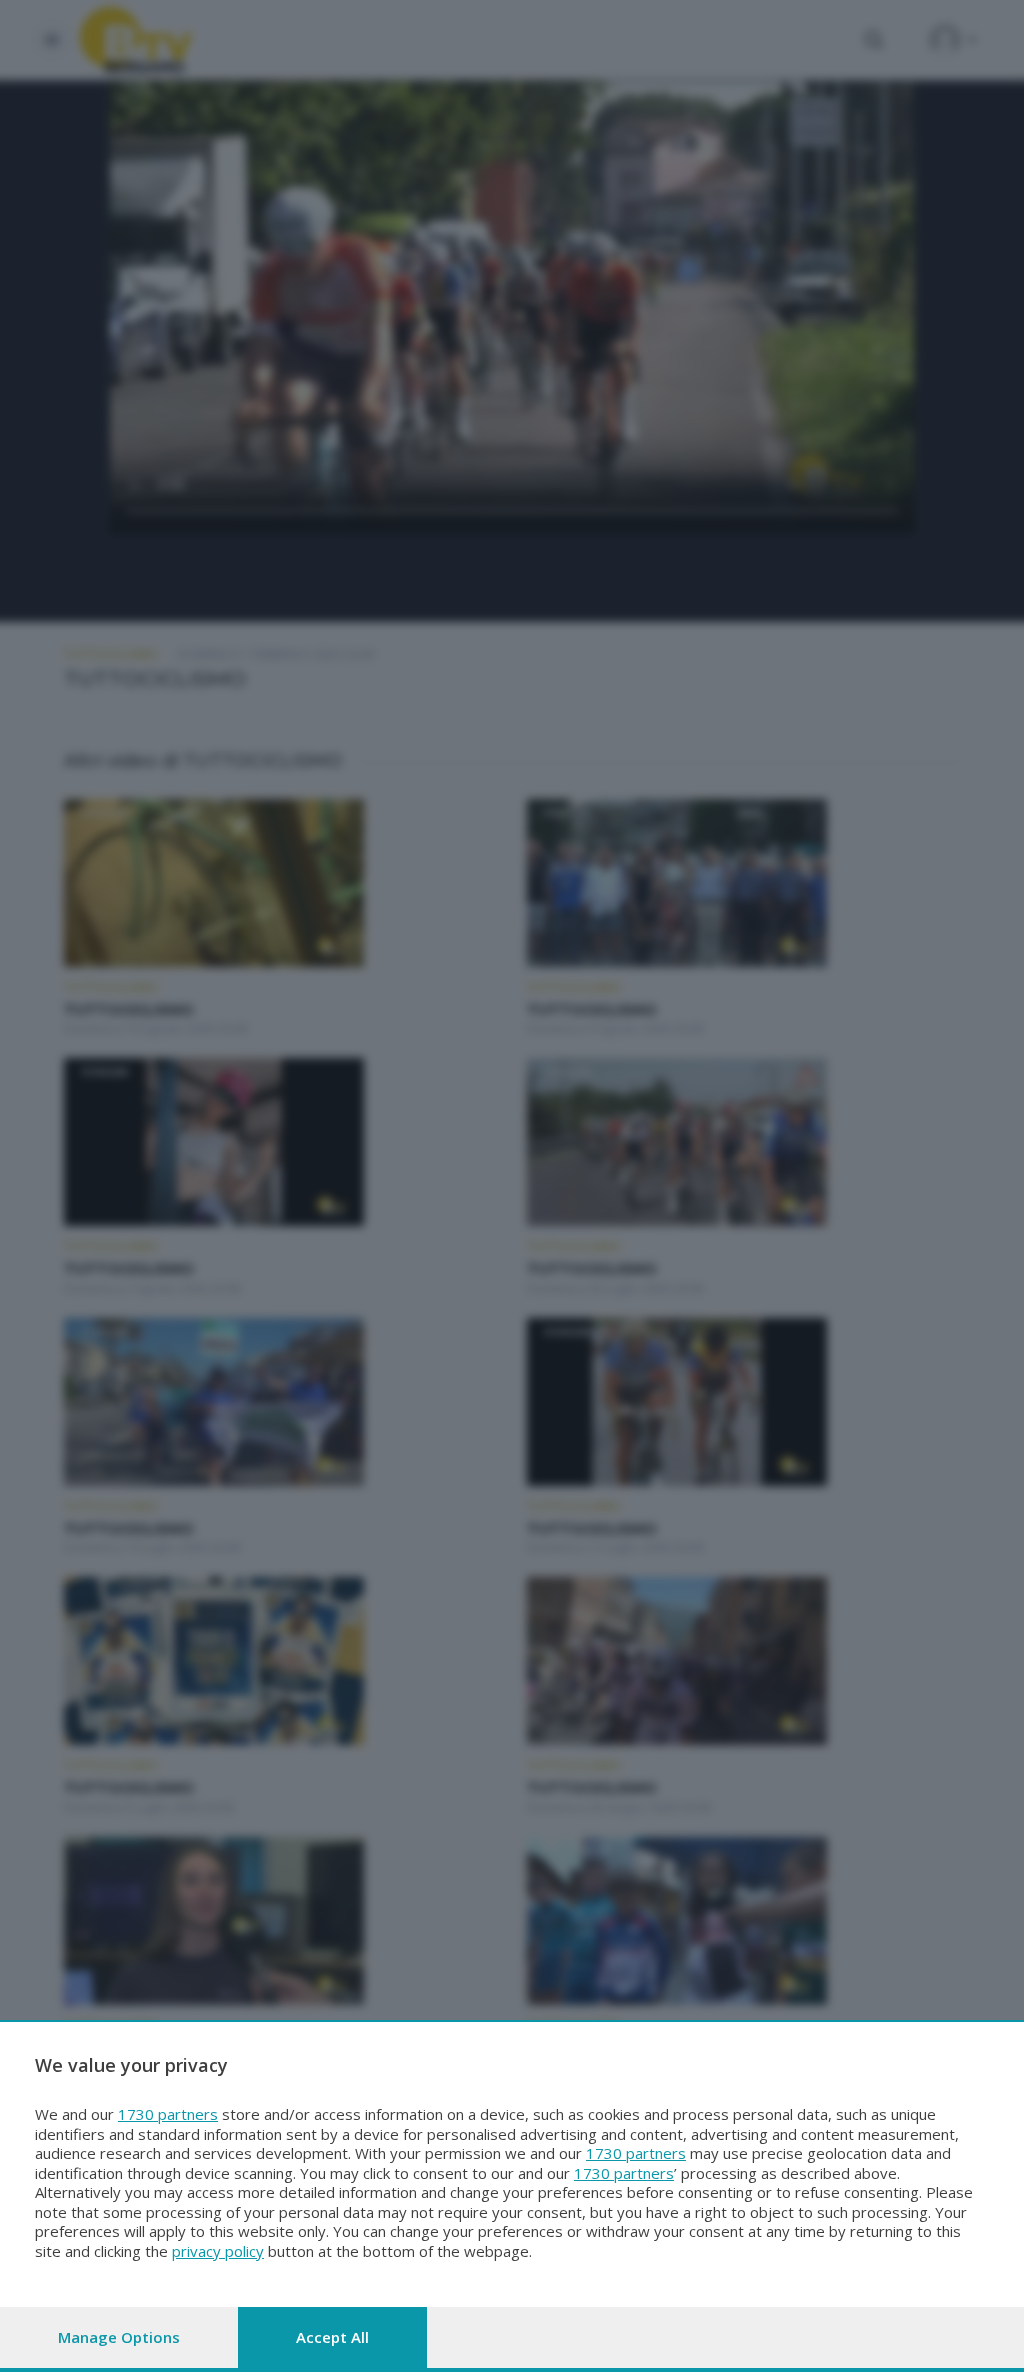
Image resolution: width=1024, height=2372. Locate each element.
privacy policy (218, 2251)
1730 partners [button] (168, 2114)
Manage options (119, 2337)
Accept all (332, 2337)
